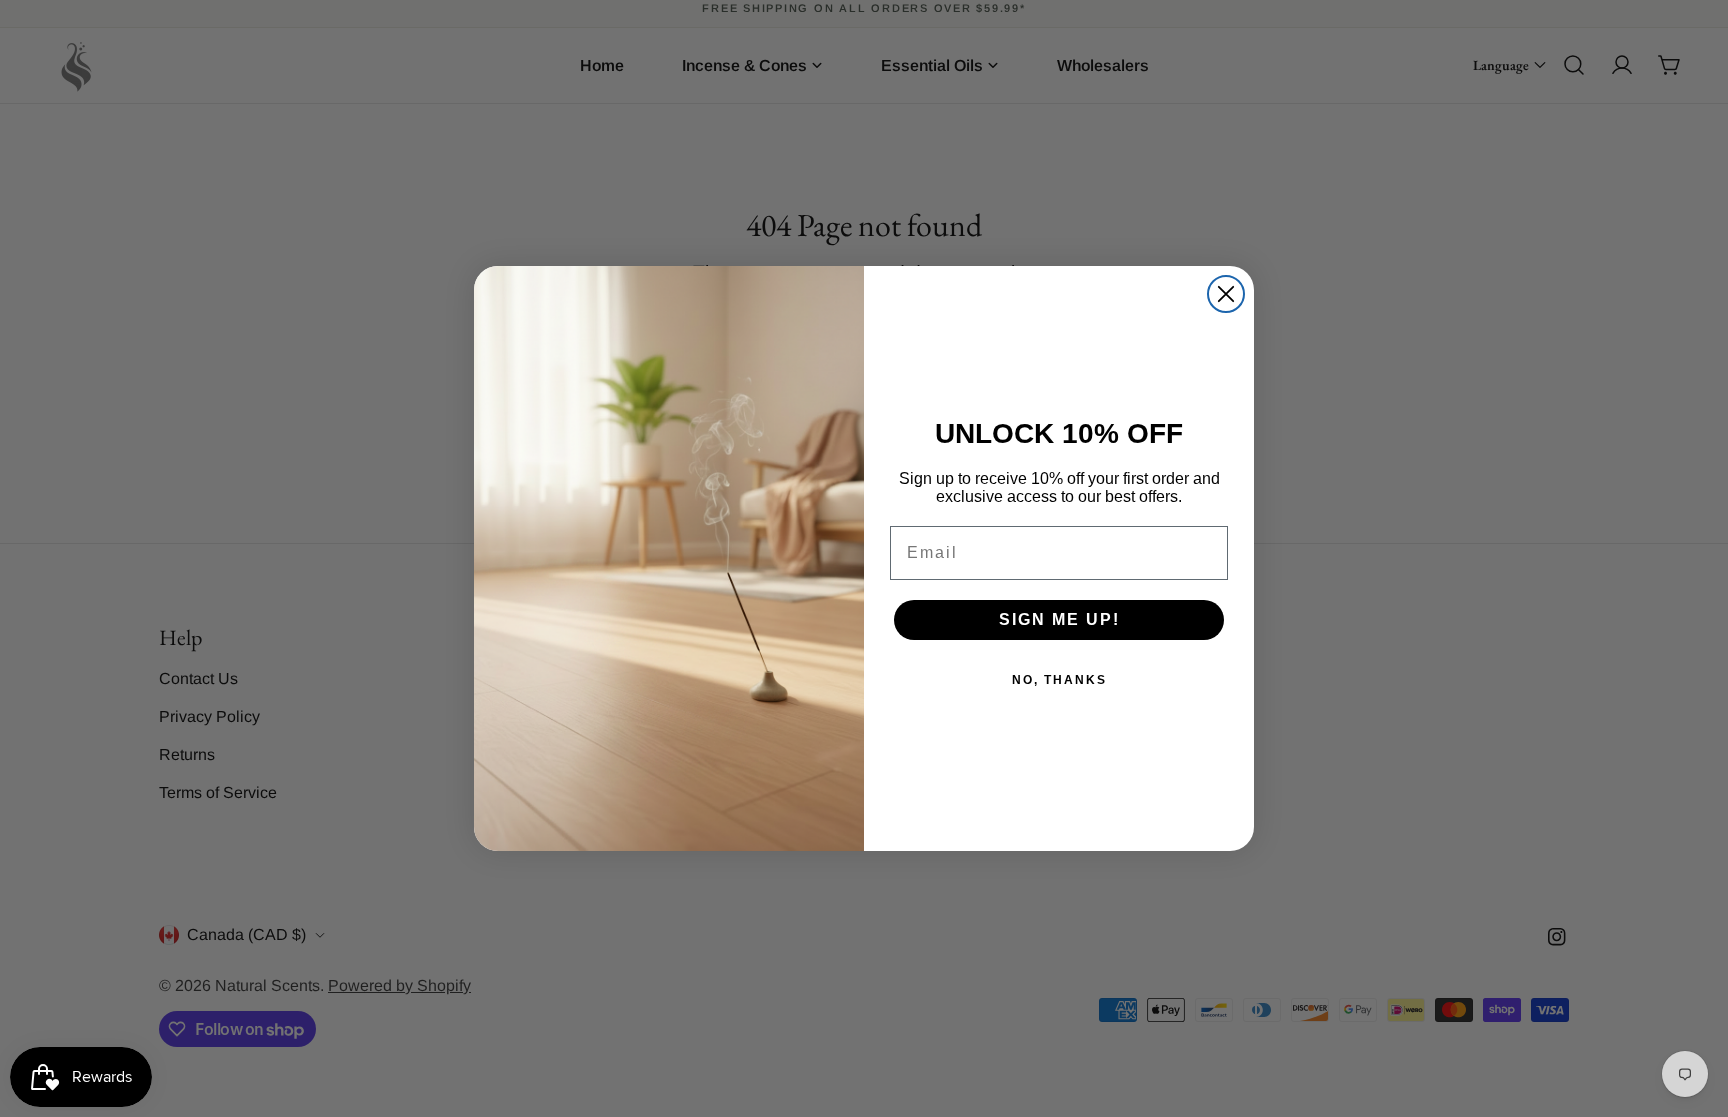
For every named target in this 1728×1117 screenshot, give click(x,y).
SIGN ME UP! (1059, 619)
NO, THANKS (1059, 680)
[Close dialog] (1226, 294)
